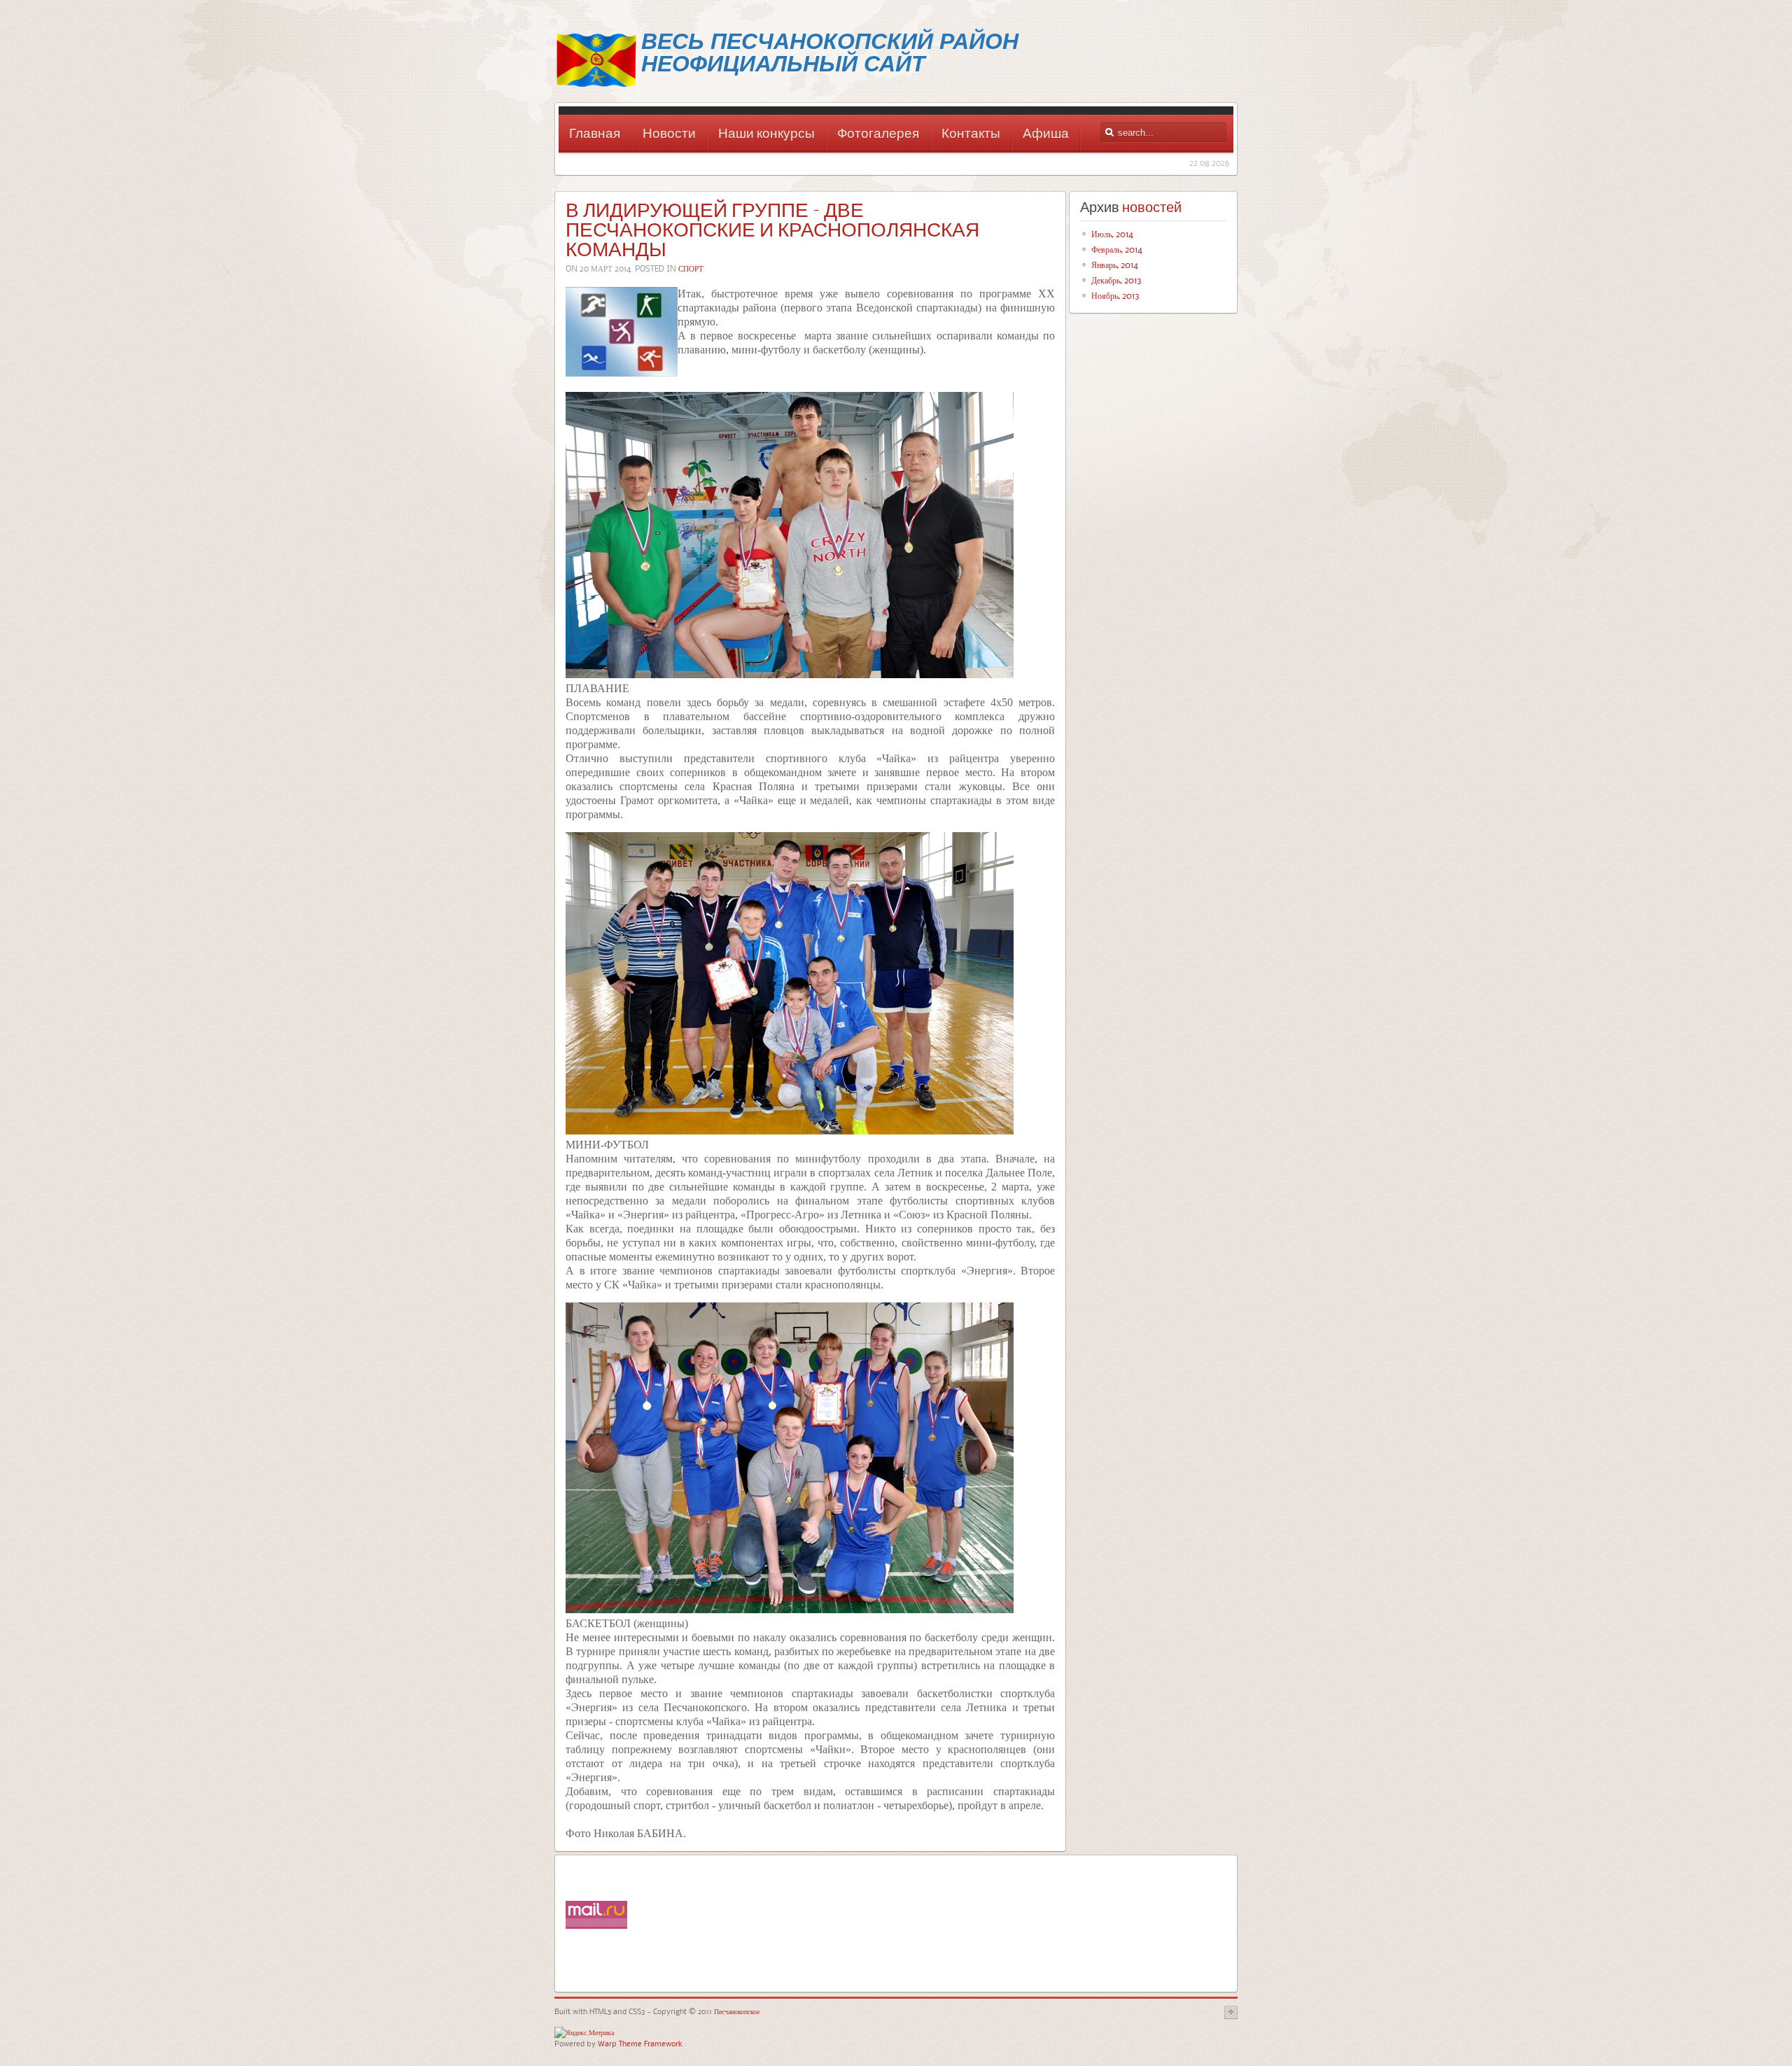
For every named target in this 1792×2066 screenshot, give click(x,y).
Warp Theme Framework (640, 2043)
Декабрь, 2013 (1116, 280)
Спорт (691, 268)
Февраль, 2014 (1117, 249)
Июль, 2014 (1112, 234)
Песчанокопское (736, 2011)
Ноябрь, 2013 (1115, 295)
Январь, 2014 (1115, 265)
